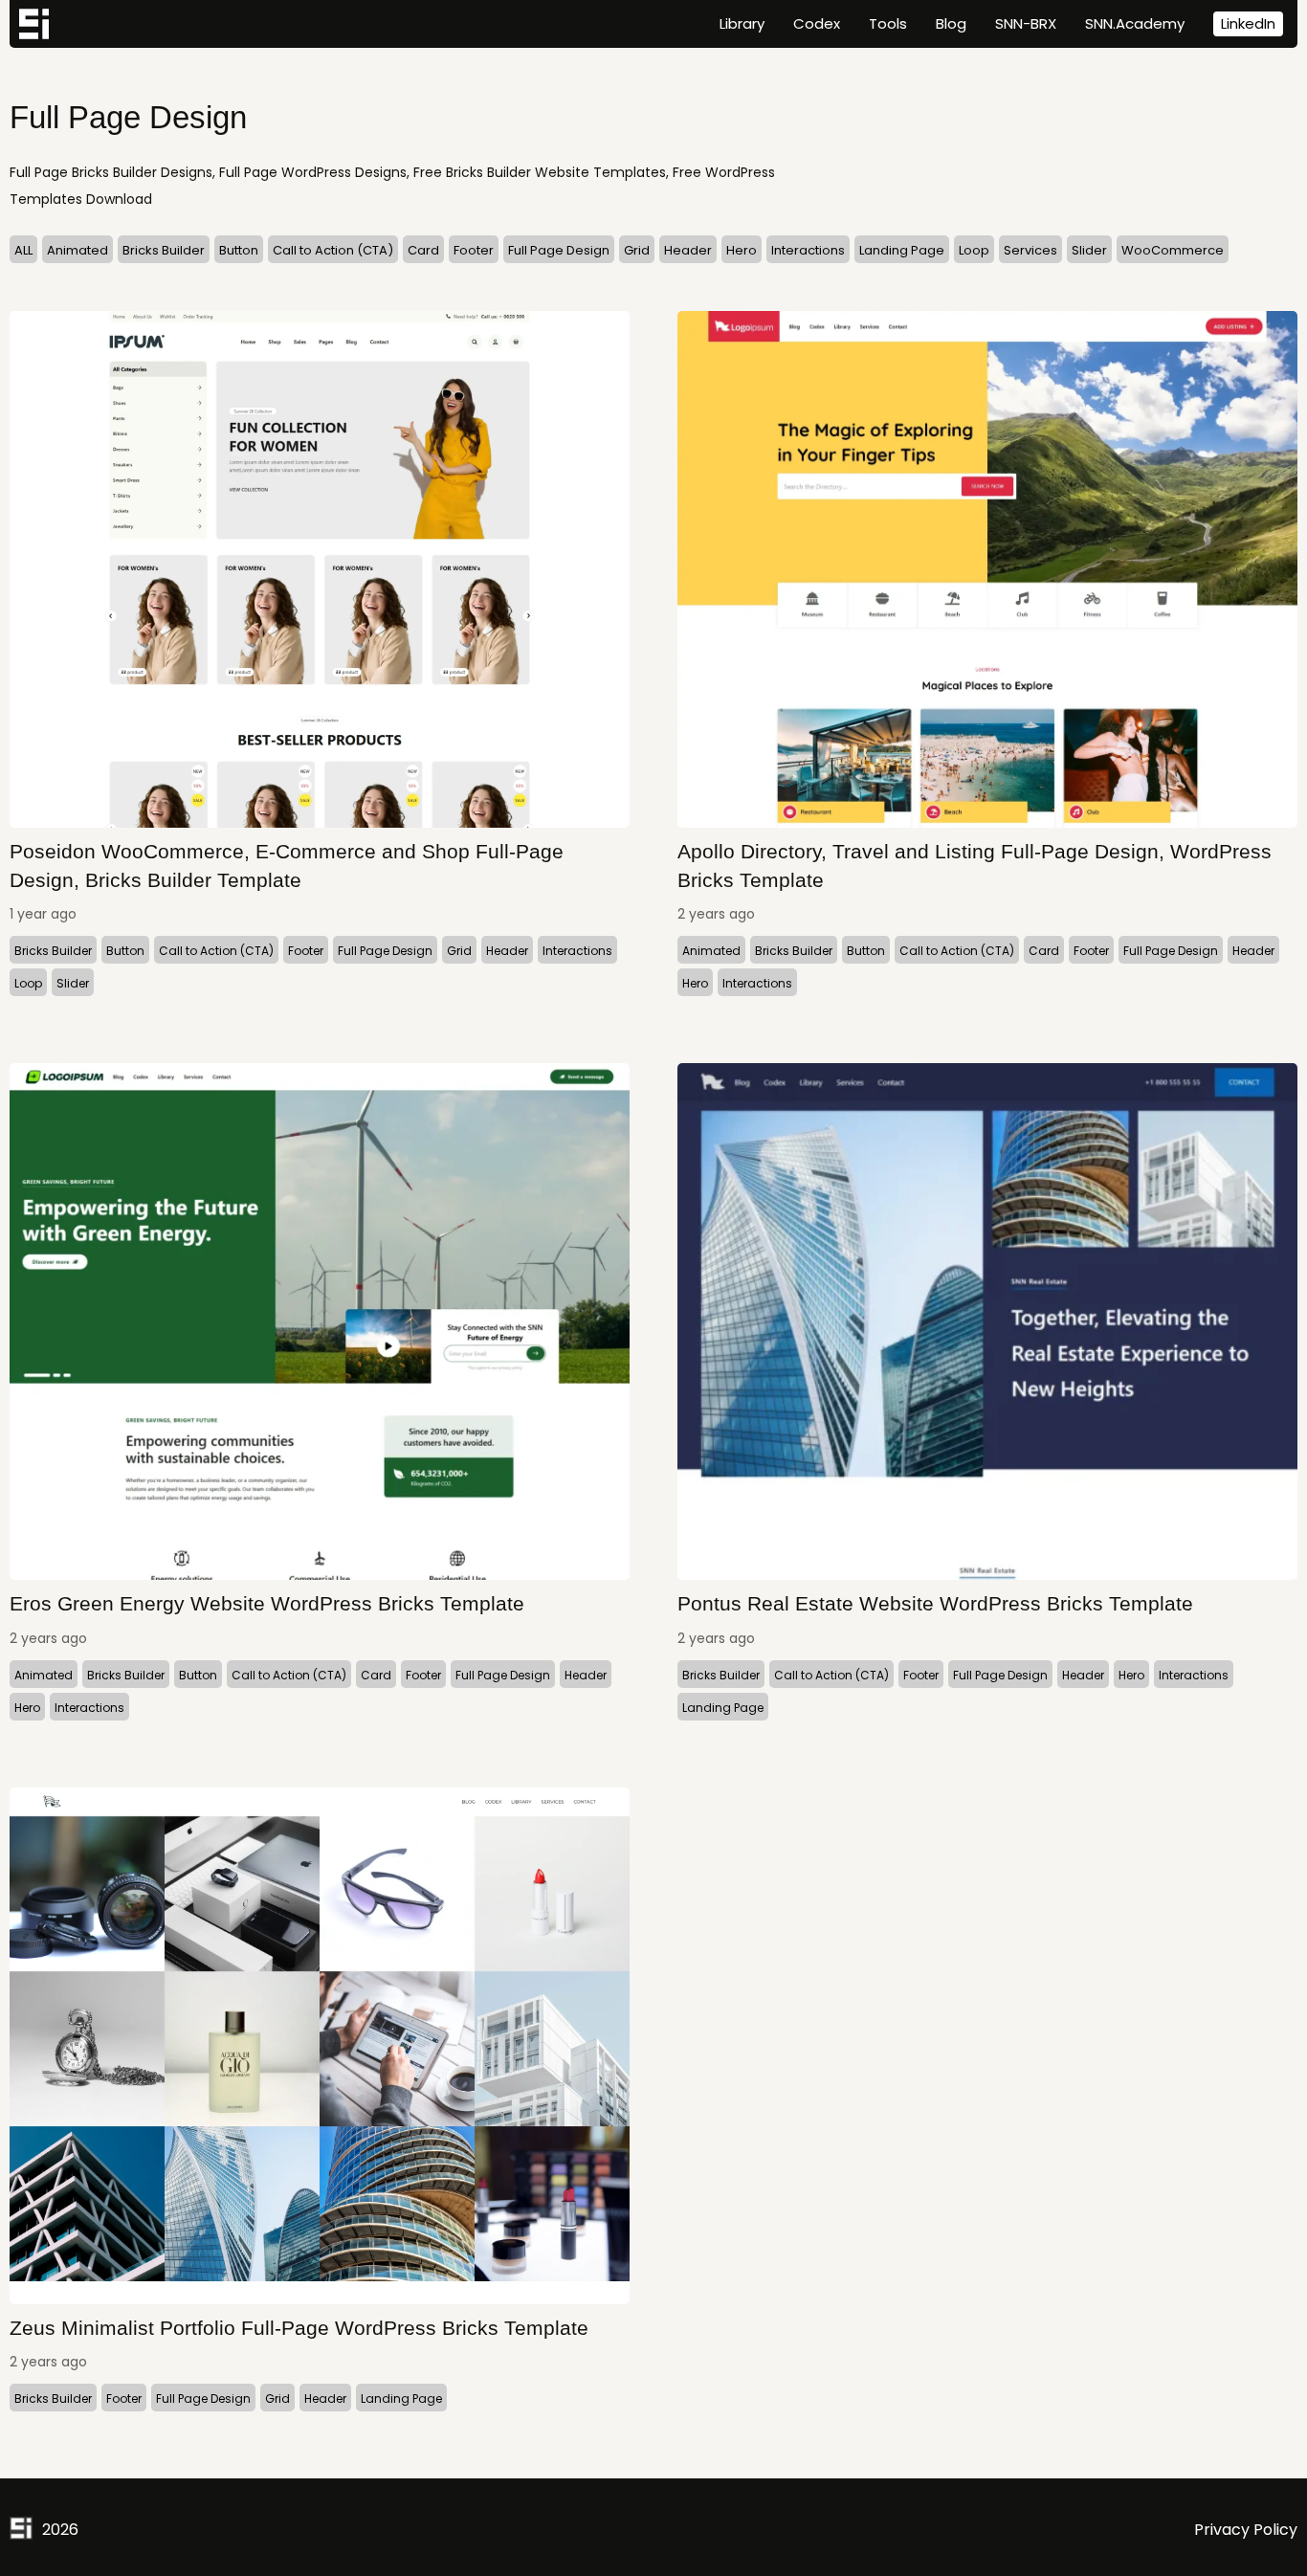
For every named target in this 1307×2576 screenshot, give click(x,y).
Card (423, 250)
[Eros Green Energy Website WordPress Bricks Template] (320, 1321)
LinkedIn (1248, 23)
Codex (817, 23)
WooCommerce (1173, 250)
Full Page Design (559, 250)
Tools (888, 23)
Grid (637, 250)
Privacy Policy (1246, 2530)
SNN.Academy (1135, 23)
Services (1030, 250)
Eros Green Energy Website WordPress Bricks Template (267, 1603)
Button (239, 250)
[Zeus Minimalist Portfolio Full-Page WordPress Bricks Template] (320, 2046)
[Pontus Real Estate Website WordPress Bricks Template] (987, 1321)
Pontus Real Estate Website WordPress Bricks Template (935, 1603)
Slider (1089, 250)
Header (688, 250)
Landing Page (902, 250)
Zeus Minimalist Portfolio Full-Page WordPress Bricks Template (299, 2328)
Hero (742, 250)
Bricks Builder (164, 250)
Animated (78, 250)
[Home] (34, 24)
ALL (23, 250)
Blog (951, 23)
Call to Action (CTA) (333, 250)
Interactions (808, 250)
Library (742, 23)
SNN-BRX (1026, 23)
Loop (974, 250)
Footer (474, 250)
